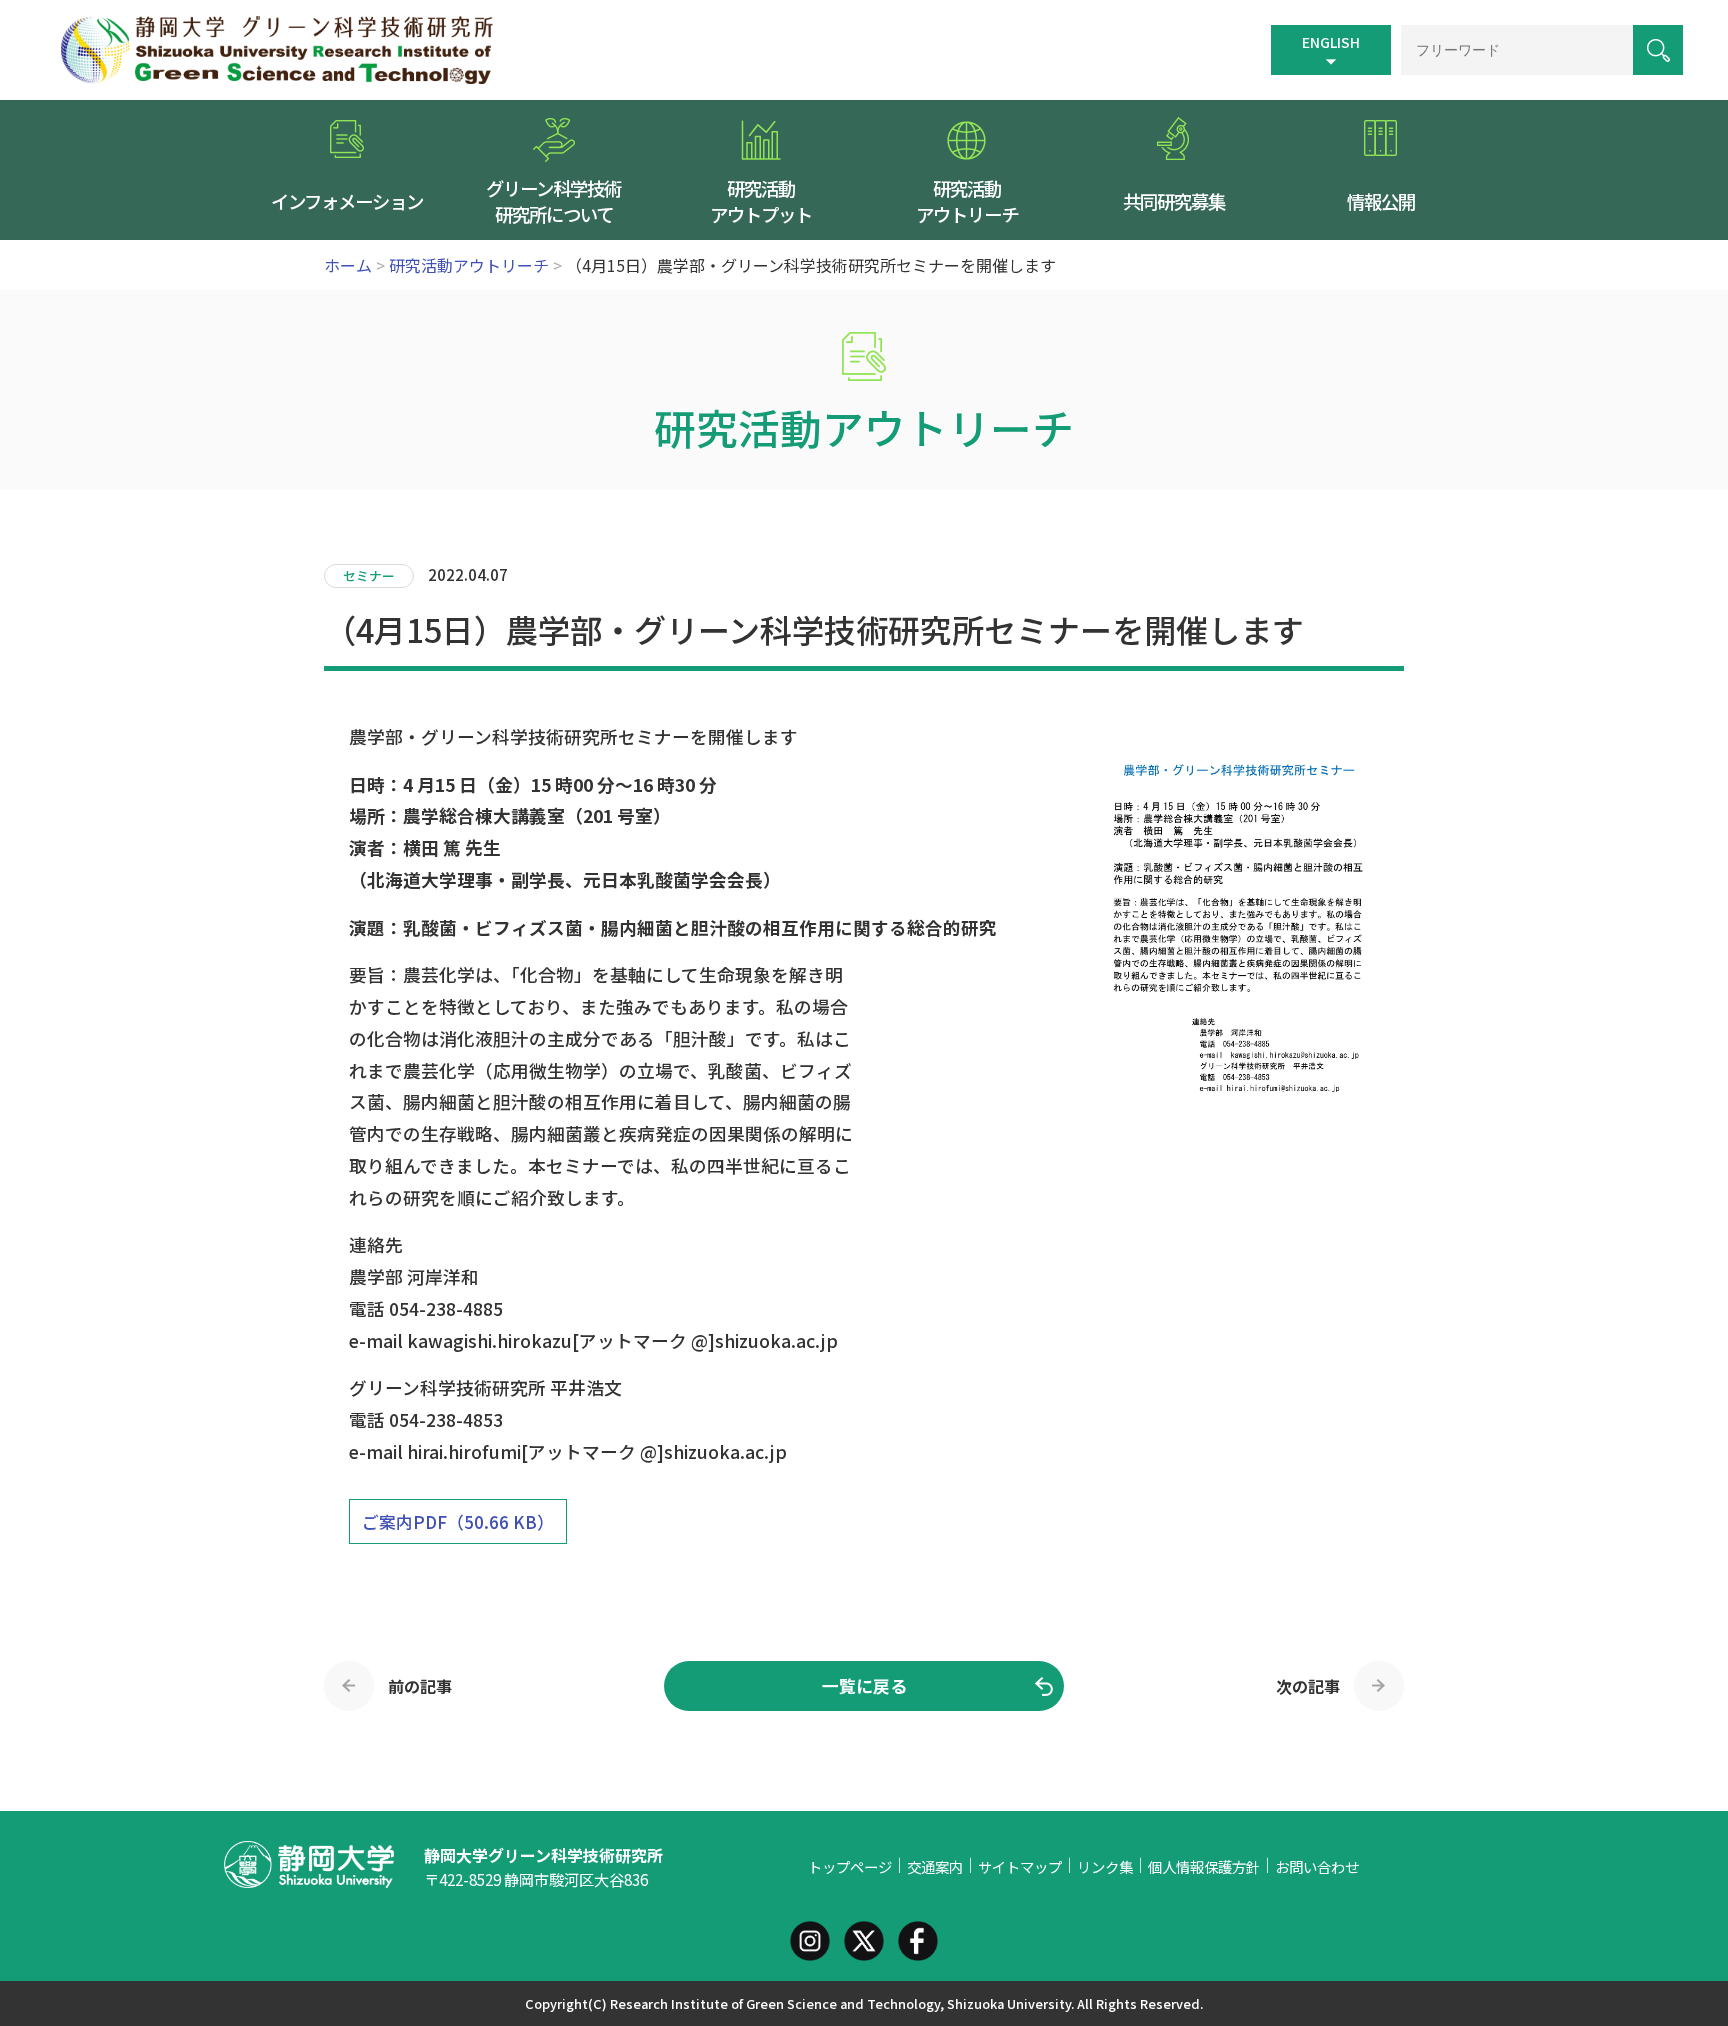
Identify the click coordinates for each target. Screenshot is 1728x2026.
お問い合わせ (1317, 1866)
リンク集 (1105, 1866)
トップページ (850, 1866)
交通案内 (935, 1866)
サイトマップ (1020, 1866)
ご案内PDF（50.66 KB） (458, 1522)
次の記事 (1308, 1686)
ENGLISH (1331, 42)
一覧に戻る (864, 1686)
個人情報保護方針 (1204, 1866)
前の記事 (420, 1686)
